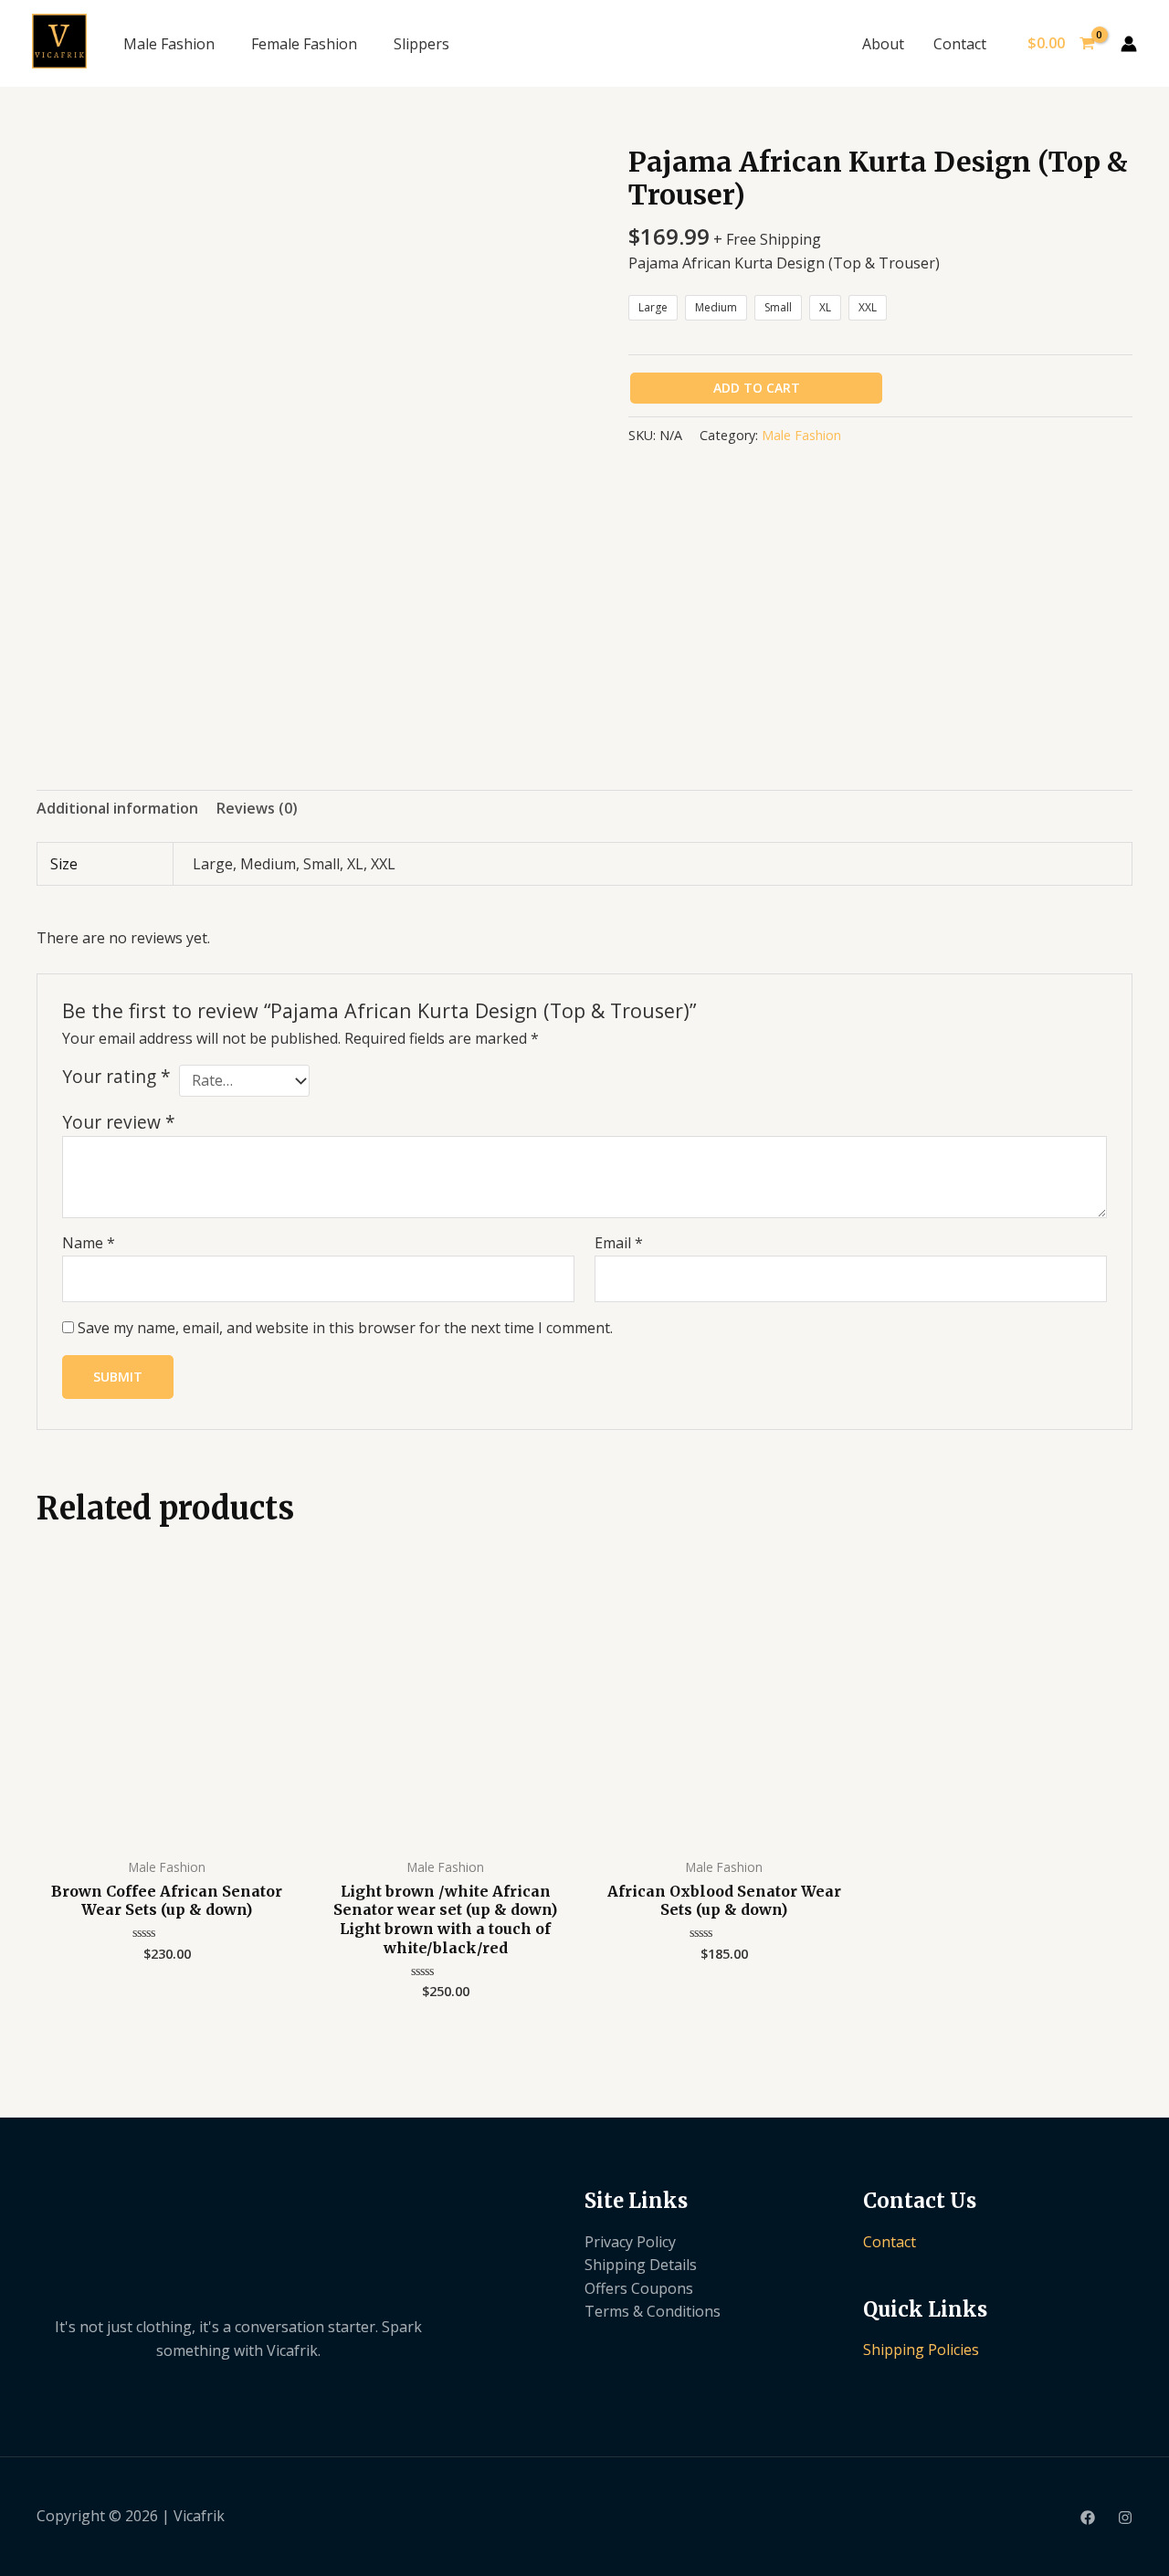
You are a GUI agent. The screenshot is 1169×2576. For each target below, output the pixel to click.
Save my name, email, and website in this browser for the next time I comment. (345, 1328)
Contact (960, 44)
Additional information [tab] (117, 808)
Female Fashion (304, 44)
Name (89, 1243)
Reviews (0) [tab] (257, 808)
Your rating (116, 1077)
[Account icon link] (1129, 44)
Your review (119, 1122)
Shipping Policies (921, 2350)
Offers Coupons (639, 2288)
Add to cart (757, 388)
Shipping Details (641, 2265)
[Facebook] (1088, 2518)
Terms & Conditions (653, 2311)
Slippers (421, 44)
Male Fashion (169, 44)
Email (619, 1243)
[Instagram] (1125, 2518)
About (883, 44)
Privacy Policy (630, 2242)
